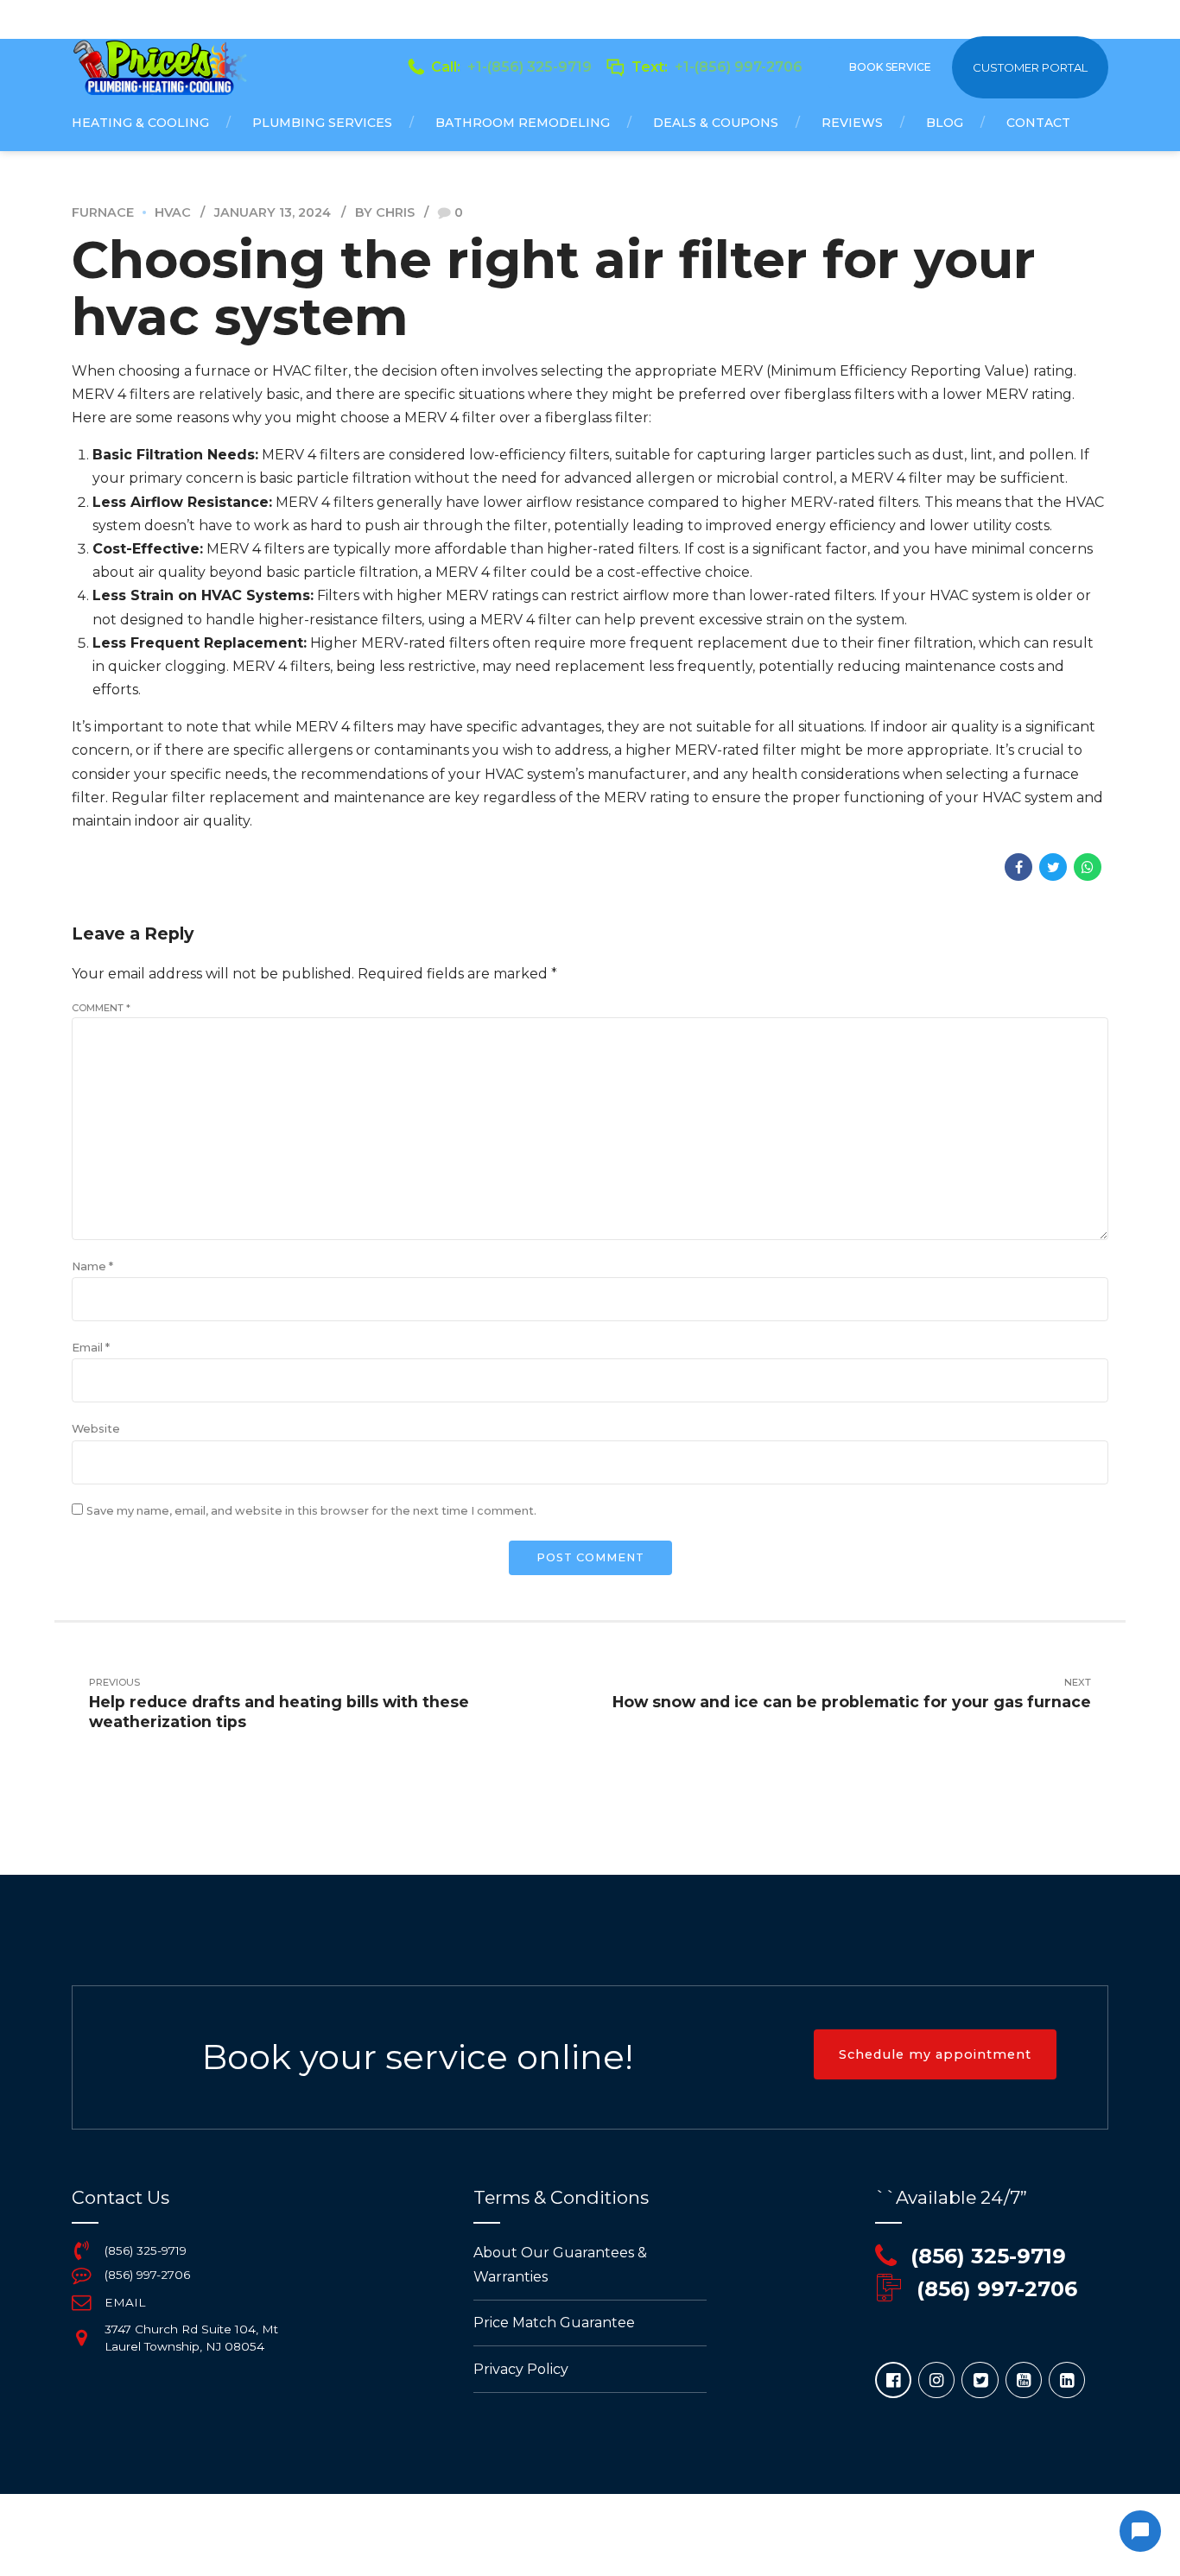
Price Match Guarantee (554, 2323)
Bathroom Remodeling (523, 123)
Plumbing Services (322, 123)
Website (96, 1429)
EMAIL (125, 2302)
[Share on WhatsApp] (1088, 867)
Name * (92, 1266)
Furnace (103, 212)
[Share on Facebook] (1018, 867)
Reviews (852, 123)
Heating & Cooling (140, 123)
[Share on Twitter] (1053, 867)
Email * (91, 1348)
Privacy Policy (521, 2369)
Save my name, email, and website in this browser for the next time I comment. (311, 1511)
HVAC (173, 212)
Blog (945, 123)
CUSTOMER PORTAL (1030, 67)
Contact (1038, 123)
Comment (101, 1008)
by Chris (385, 212)
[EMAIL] (81, 2302)
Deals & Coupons (716, 123)
